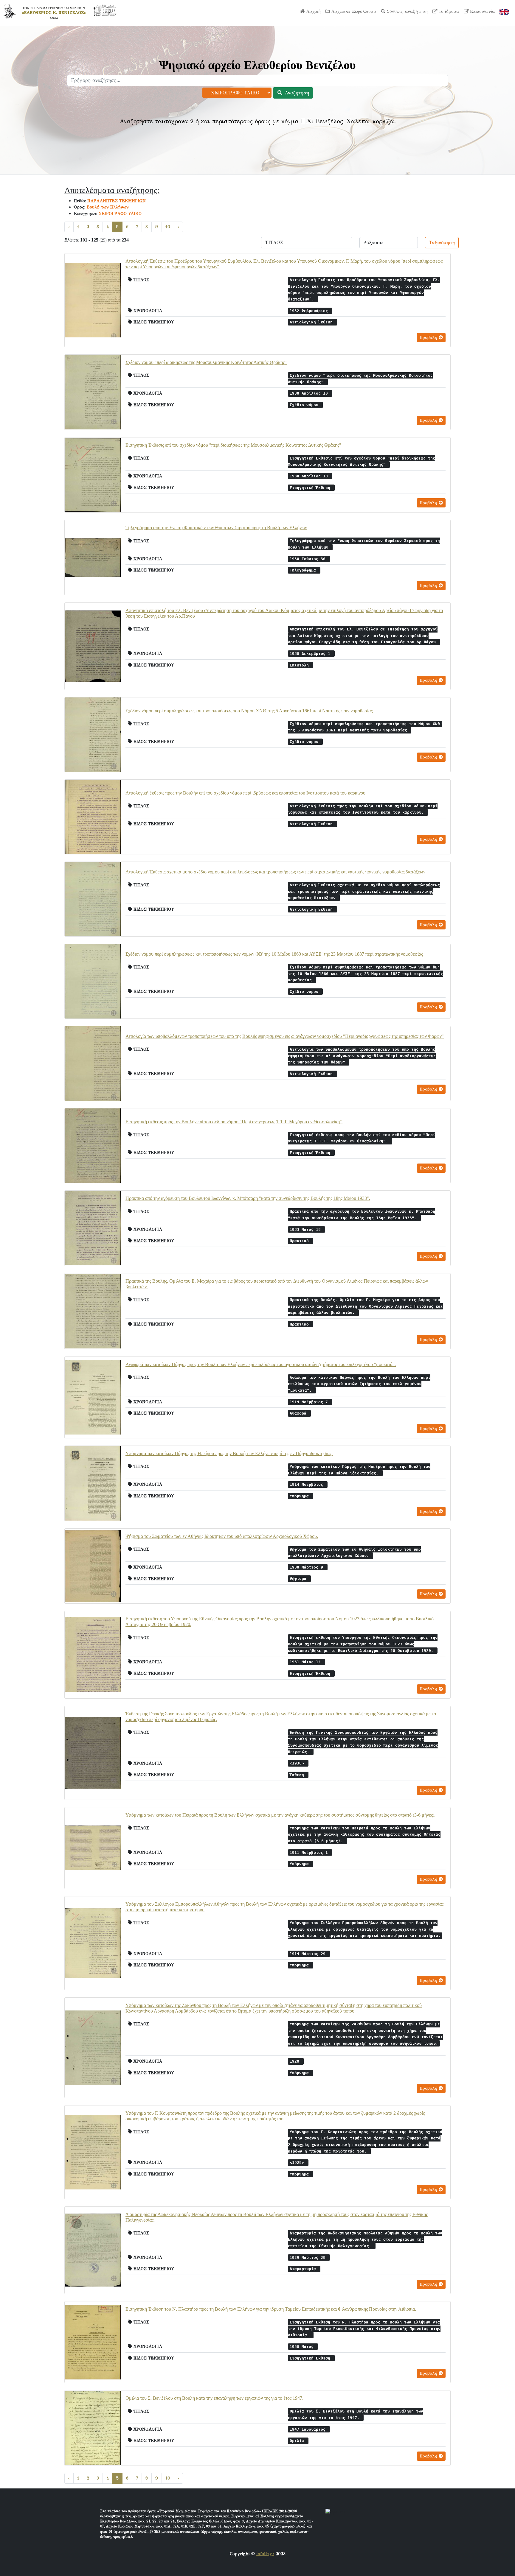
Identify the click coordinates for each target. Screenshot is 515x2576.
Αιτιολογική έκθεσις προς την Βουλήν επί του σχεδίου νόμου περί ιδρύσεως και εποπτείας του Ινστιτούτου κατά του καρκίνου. (246, 793)
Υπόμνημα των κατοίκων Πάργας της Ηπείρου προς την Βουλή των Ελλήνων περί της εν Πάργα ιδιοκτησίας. (229, 1453)
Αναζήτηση (296, 93)
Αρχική (313, 11)
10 (168, 227)
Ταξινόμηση (442, 243)
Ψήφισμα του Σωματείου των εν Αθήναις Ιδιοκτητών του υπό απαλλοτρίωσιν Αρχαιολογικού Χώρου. (222, 1536)
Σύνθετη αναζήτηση (406, 11)
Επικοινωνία (482, 11)
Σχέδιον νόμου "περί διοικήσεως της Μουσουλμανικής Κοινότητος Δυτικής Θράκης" (206, 362)
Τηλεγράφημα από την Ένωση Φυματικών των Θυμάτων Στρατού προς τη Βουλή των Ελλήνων (216, 528)
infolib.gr (265, 2554)
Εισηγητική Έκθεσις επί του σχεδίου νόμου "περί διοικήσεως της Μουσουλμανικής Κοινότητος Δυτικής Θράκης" (233, 445)
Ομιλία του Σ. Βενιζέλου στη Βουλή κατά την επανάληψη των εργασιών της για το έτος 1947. (214, 2398)
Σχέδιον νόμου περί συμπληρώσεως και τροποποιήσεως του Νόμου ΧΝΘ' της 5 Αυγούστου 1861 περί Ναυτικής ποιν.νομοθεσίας (249, 711)
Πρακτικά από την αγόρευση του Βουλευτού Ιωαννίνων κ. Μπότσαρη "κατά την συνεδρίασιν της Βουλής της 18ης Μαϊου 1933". (248, 1198)
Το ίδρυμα (448, 11)
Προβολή (429, 338)
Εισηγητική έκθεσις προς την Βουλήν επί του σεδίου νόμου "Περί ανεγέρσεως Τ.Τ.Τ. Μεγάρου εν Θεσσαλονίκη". (234, 1122)
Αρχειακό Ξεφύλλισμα (353, 11)
